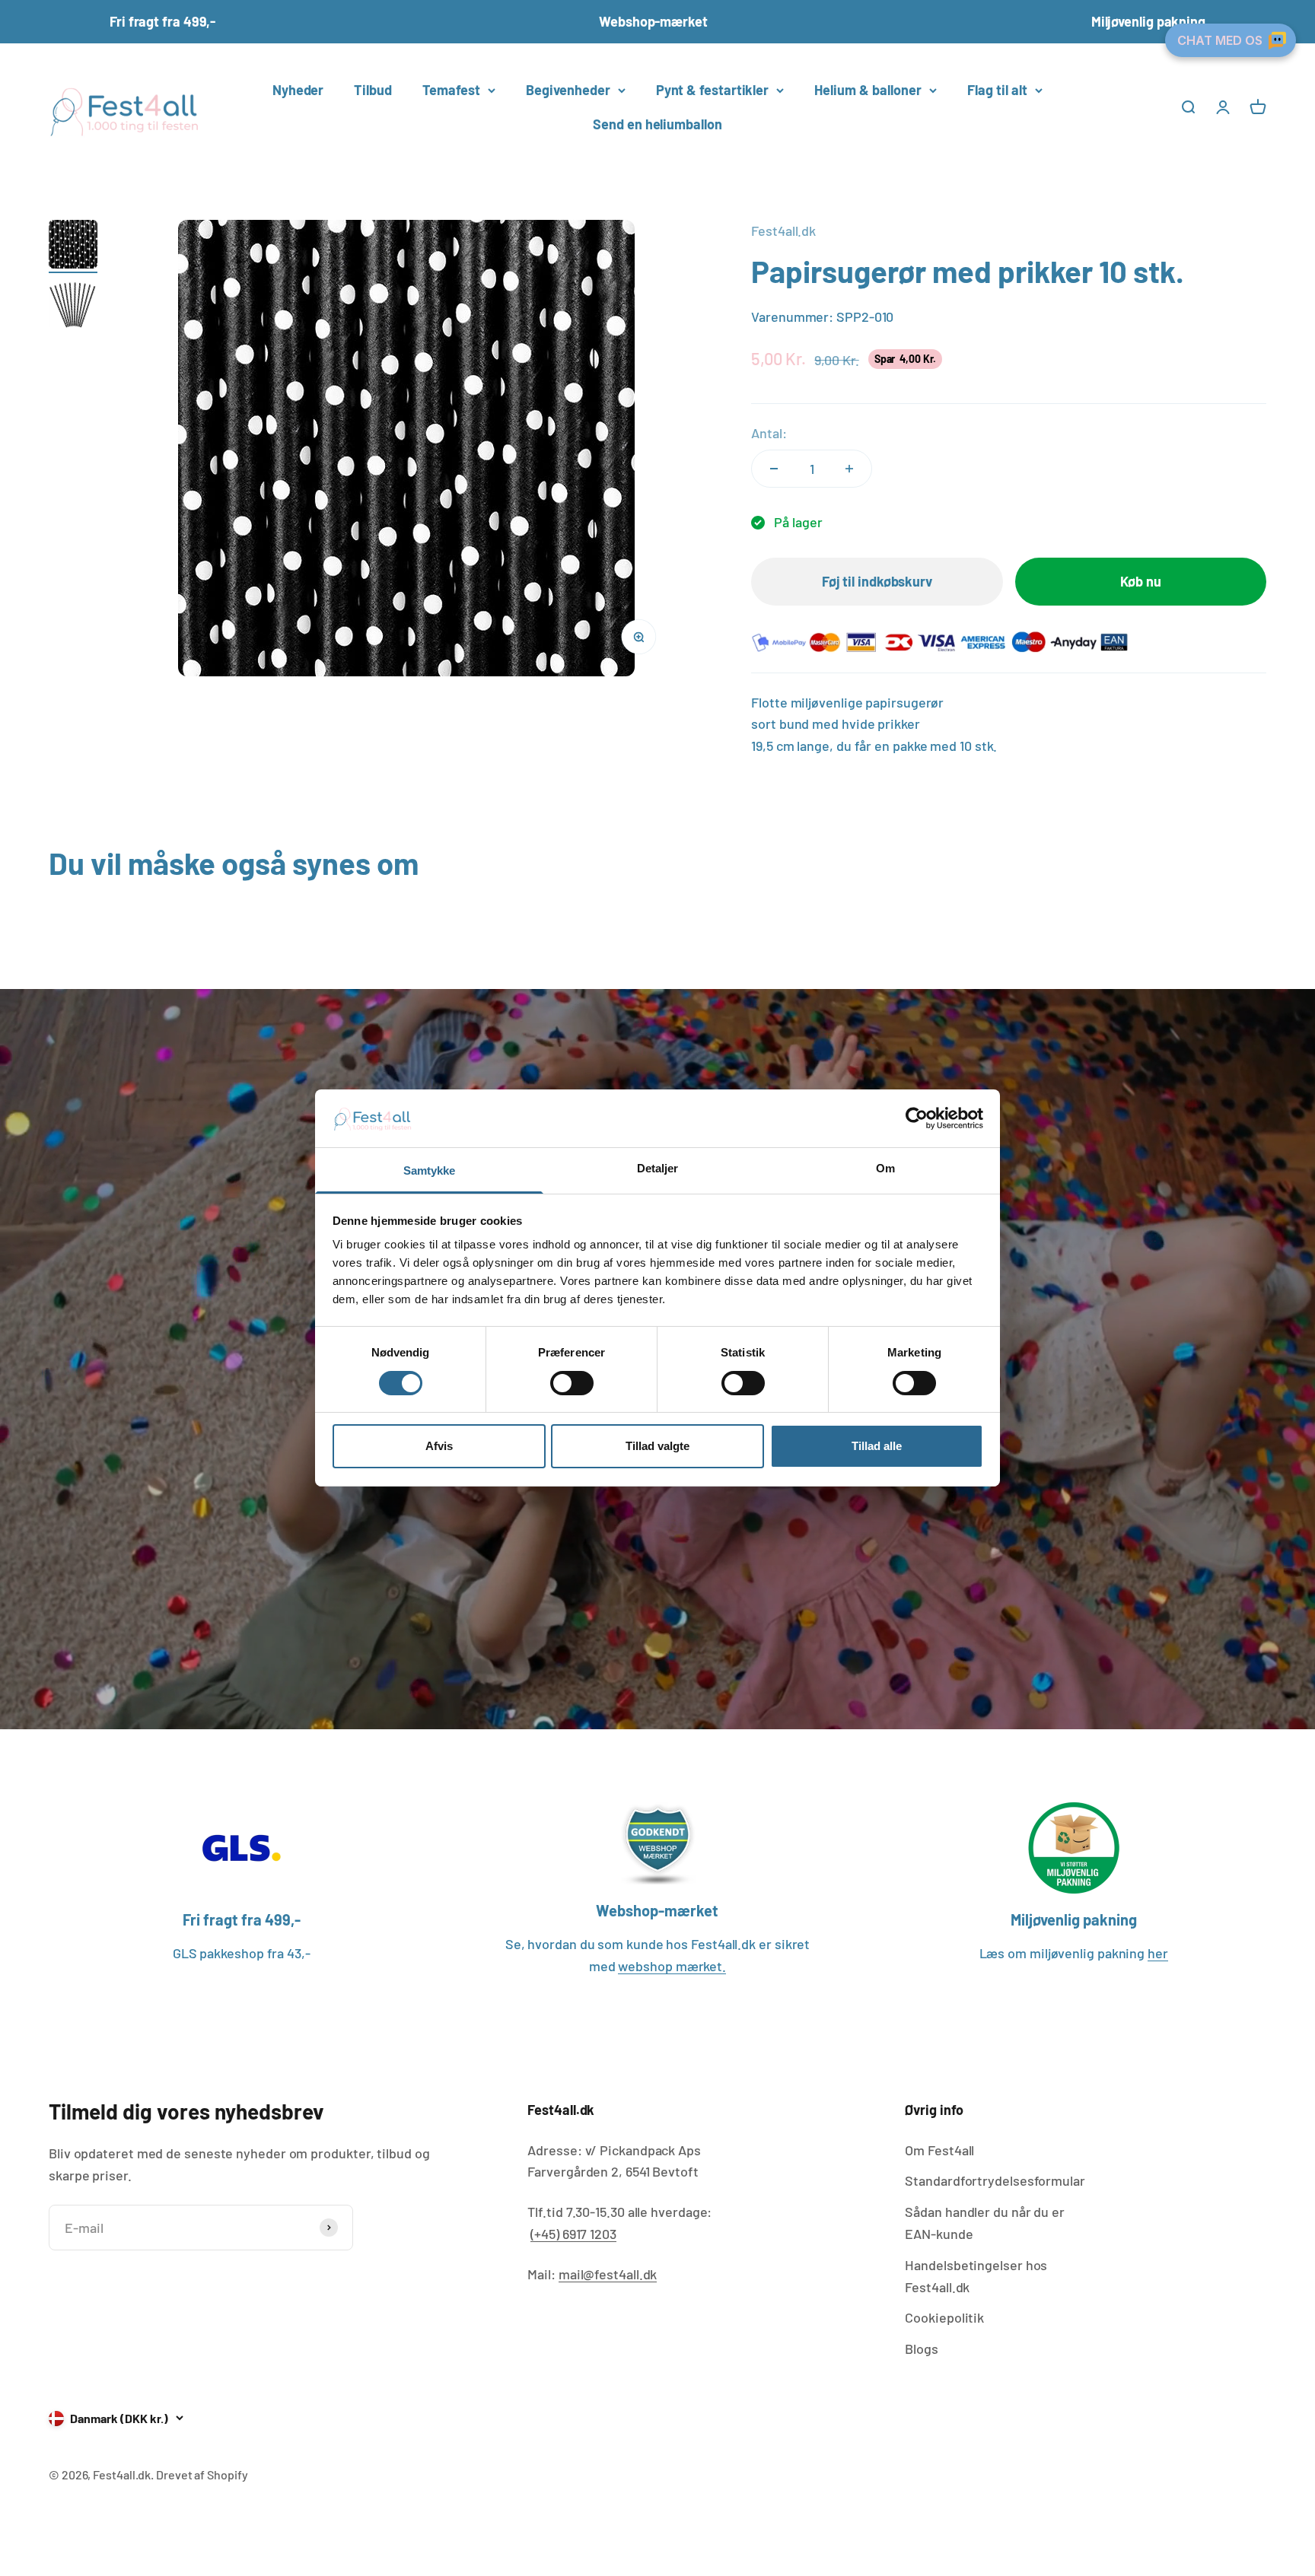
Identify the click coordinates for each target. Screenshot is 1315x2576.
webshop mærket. (672, 1966)
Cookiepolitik (944, 2317)
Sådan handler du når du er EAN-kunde (985, 2223)
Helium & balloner (868, 90)
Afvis (439, 1447)
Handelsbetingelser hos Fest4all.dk (976, 2276)
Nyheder (298, 90)
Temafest (451, 90)
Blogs (922, 2349)
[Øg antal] (849, 469)
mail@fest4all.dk (608, 2274)
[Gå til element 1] (73, 246)
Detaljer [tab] (658, 1169)
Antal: (769, 433)
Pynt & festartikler (712, 90)
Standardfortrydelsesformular (995, 2180)
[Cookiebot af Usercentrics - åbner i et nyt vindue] (917, 1118)
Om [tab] (885, 1169)
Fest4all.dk (783, 231)
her (1158, 1953)
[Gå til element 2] (73, 307)
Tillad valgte (657, 1447)
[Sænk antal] (774, 469)
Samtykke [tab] (430, 1171)
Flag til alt (997, 90)
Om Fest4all (939, 2150)
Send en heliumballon (657, 124)
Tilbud (373, 90)
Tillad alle (877, 1447)
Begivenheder (568, 90)
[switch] (572, 1383)
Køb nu (1140, 581)
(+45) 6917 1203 (573, 2234)
